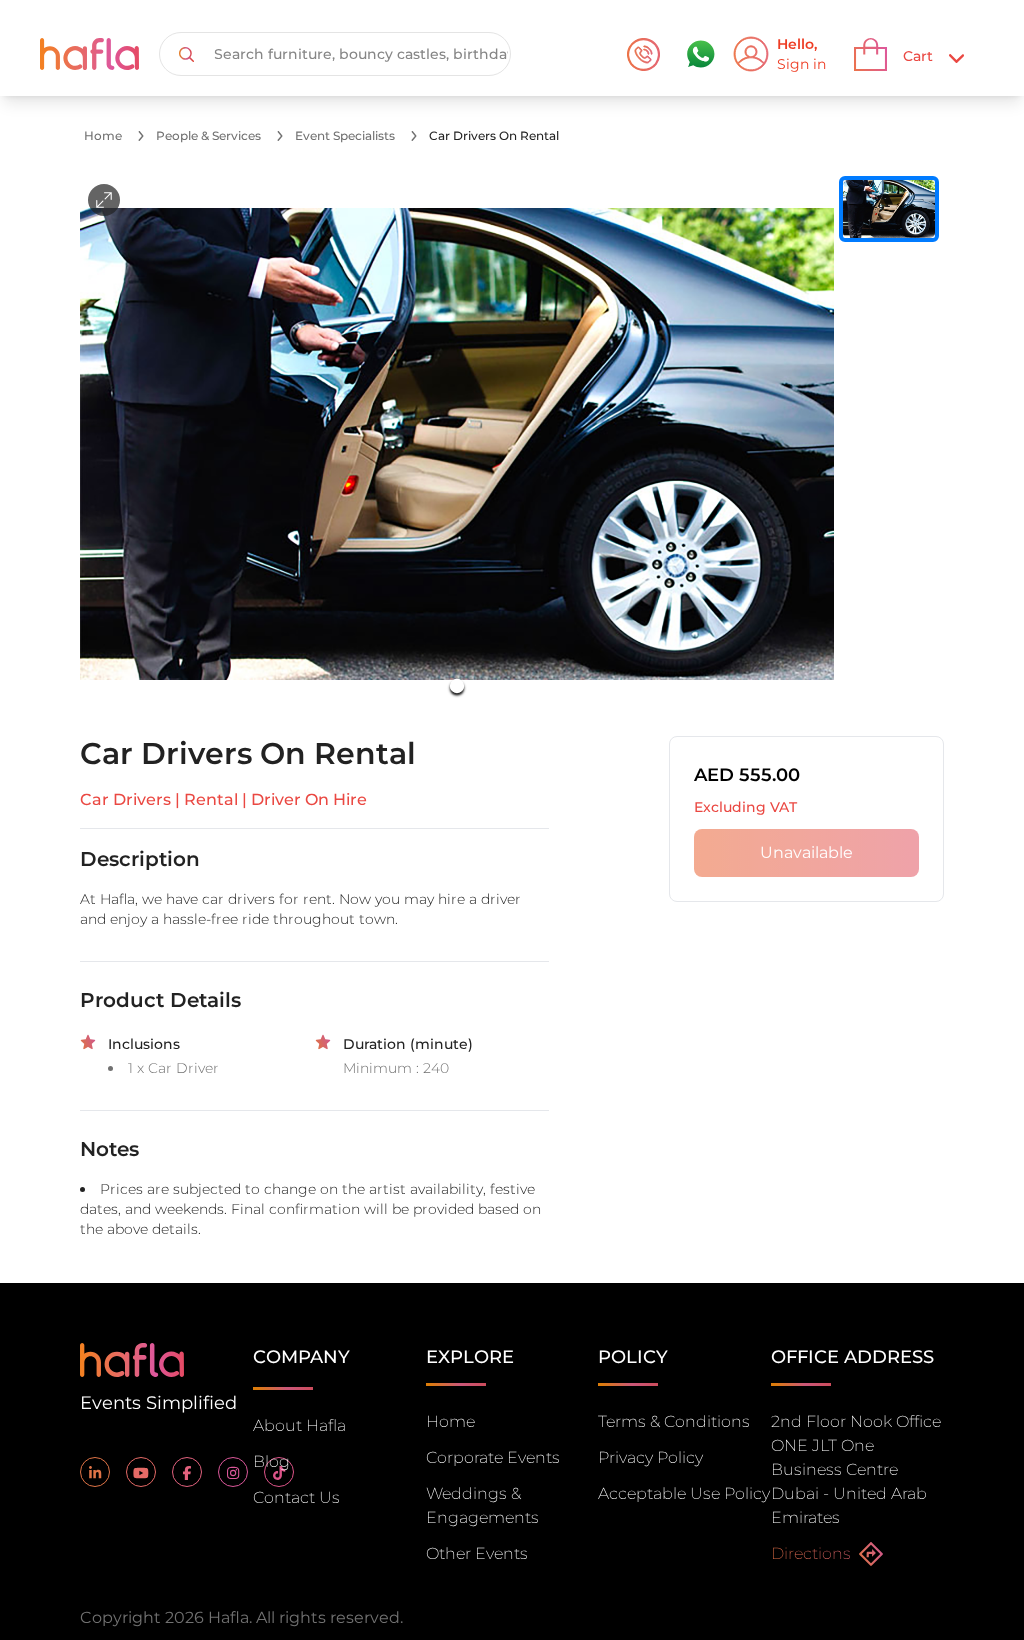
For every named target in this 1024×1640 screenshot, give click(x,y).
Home (103, 135)
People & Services (208, 135)
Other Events (477, 1553)
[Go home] (132, 1358)
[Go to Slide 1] (457, 686)
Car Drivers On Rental (494, 135)
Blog (271, 1461)
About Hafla (299, 1425)
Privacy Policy (650, 1457)
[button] (457, 444)
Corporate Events (493, 1457)
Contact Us (296, 1497)
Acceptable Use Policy (684, 1493)
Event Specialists (345, 135)
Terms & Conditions (674, 1421)
